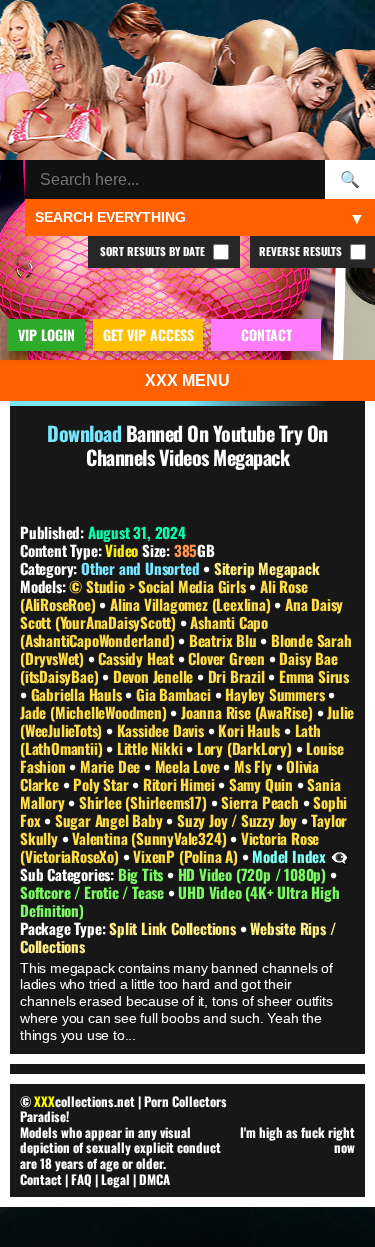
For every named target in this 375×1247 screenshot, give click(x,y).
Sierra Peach (261, 802)
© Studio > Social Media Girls (159, 586)
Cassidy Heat (137, 658)
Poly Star (102, 784)
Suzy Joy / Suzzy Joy (239, 820)
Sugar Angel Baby (111, 820)
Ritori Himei (180, 784)
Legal (115, 1179)
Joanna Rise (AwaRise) (249, 712)
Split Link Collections (174, 928)
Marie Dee (112, 766)
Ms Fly (255, 766)
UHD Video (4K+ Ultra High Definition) (179, 901)
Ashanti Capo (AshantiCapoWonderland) (144, 631)
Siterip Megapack (267, 568)
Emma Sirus (314, 676)
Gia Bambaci (175, 694)
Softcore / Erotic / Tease (94, 892)
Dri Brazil (238, 676)
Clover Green (228, 658)
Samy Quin (263, 784)
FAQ (81, 1179)
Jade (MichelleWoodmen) (95, 712)
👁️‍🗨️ (339, 856)
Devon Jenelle (155, 676)
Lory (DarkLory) (246, 748)
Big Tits (142, 874)
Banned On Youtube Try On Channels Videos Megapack (207, 445)
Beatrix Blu (225, 640)
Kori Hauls (251, 730)
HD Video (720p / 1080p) (254, 874)
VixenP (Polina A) (187, 856)
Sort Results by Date (154, 251)
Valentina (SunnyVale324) (151, 838)
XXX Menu (187, 380)
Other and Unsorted (140, 568)
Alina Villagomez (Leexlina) (192, 604)
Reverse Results (302, 251)
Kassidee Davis (162, 730)
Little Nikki (151, 748)
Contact (41, 1179)
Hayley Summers (276, 694)
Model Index (289, 856)
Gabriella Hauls (78, 694)
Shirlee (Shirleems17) (145, 802)
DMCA (154, 1179)
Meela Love (189, 766)
